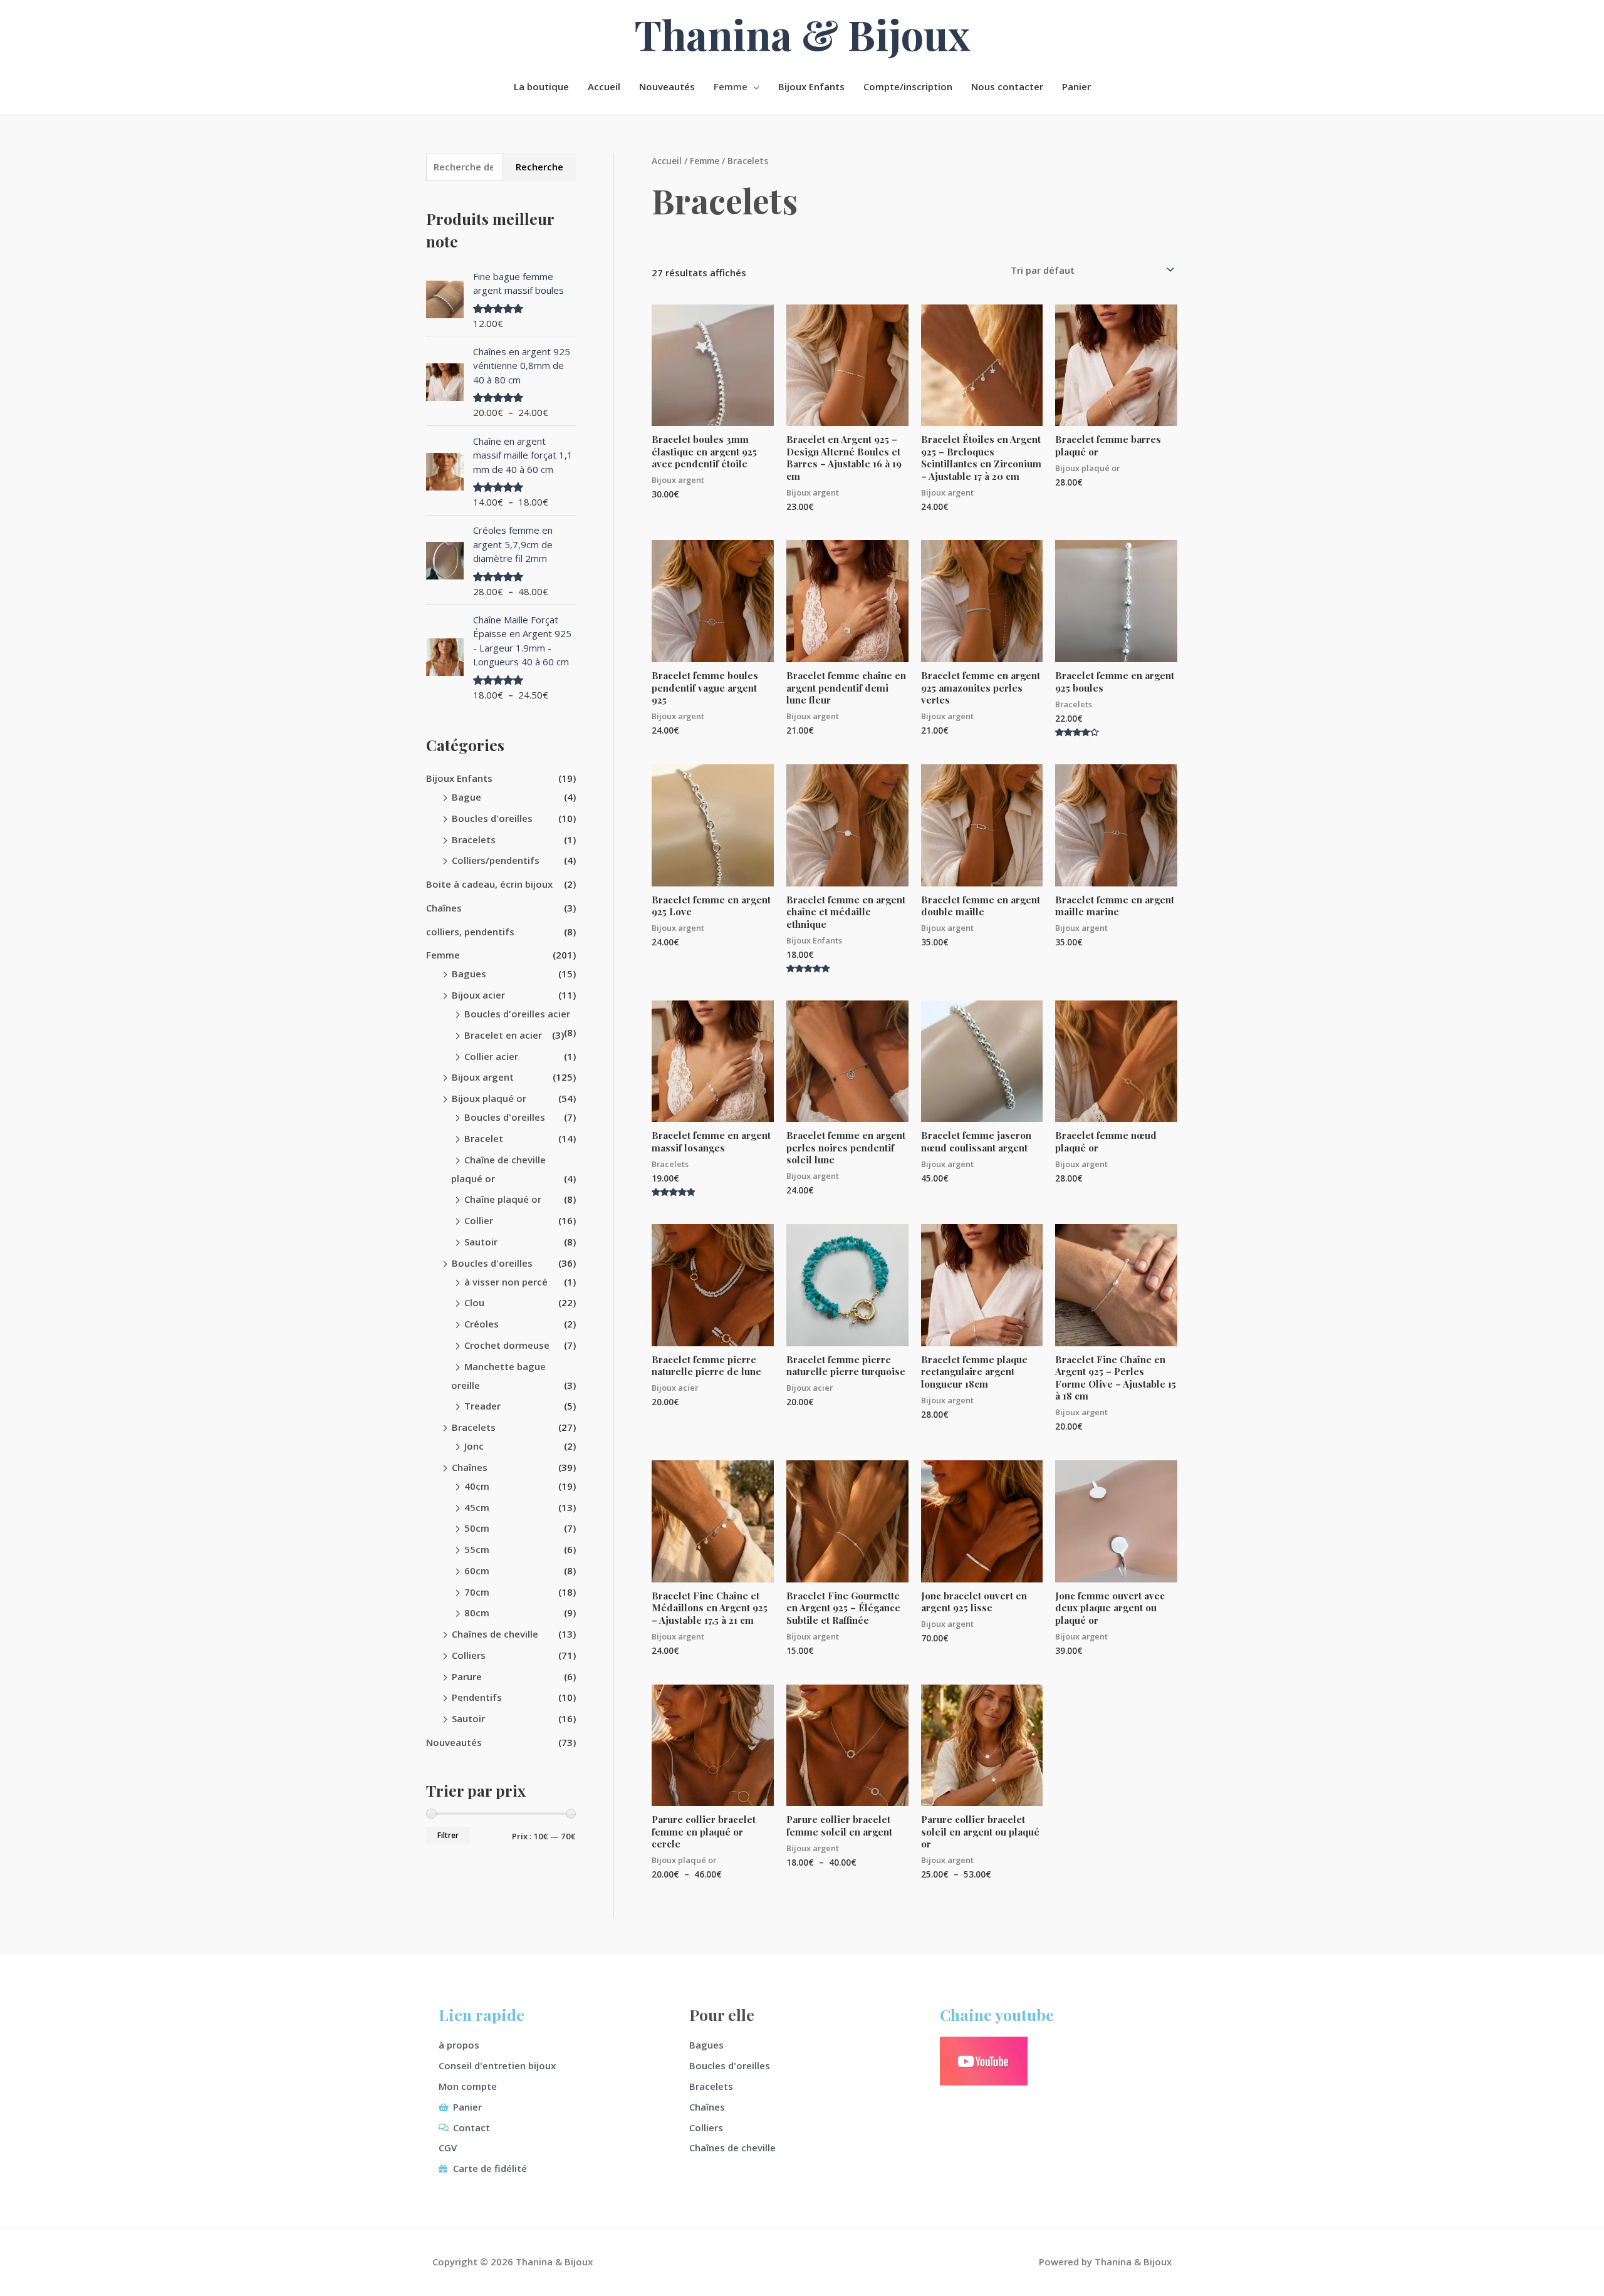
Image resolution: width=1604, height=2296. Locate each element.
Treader (482, 1406)
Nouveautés (667, 86)
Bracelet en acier (503, 1035)
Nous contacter (1007, 86)
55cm (477, 1549)
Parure (467, 1676)
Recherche (539, 167)
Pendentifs (477, 1697)
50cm (477, 1528)
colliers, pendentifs (470, 932)
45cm (477, 1507)
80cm (477, 1613)
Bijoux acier (478, 995)
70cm (477, 1592)
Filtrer (448, 1835)
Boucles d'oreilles (492, 818)
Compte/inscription (908, 86)
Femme (731, 86)
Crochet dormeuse (507, 1345)
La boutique (541, 86)
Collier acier (491, 1056)
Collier (479, 1220)
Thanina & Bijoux (802, 34)
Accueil (604, 86)
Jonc (474, 1446)
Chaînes (444, 908)
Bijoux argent (483, 1077)
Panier (1076, 86)
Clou (474, 1302)
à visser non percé (506, 1282)
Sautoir (481, 1242)
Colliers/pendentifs (496, 860)
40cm (477, 1486)
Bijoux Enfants (811, 86)
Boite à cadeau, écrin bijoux (489, 884)
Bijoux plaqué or (489, 1098)
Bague (466, 797)
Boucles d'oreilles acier (517, 1014)
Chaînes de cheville (495, 1634)
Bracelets (474, 839)
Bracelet (484, 1138)
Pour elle (722, 2014)
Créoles (482, 1324)
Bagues (469, 974)
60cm (477, 1571)
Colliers (469, 1655)
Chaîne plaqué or (503, 1199)
